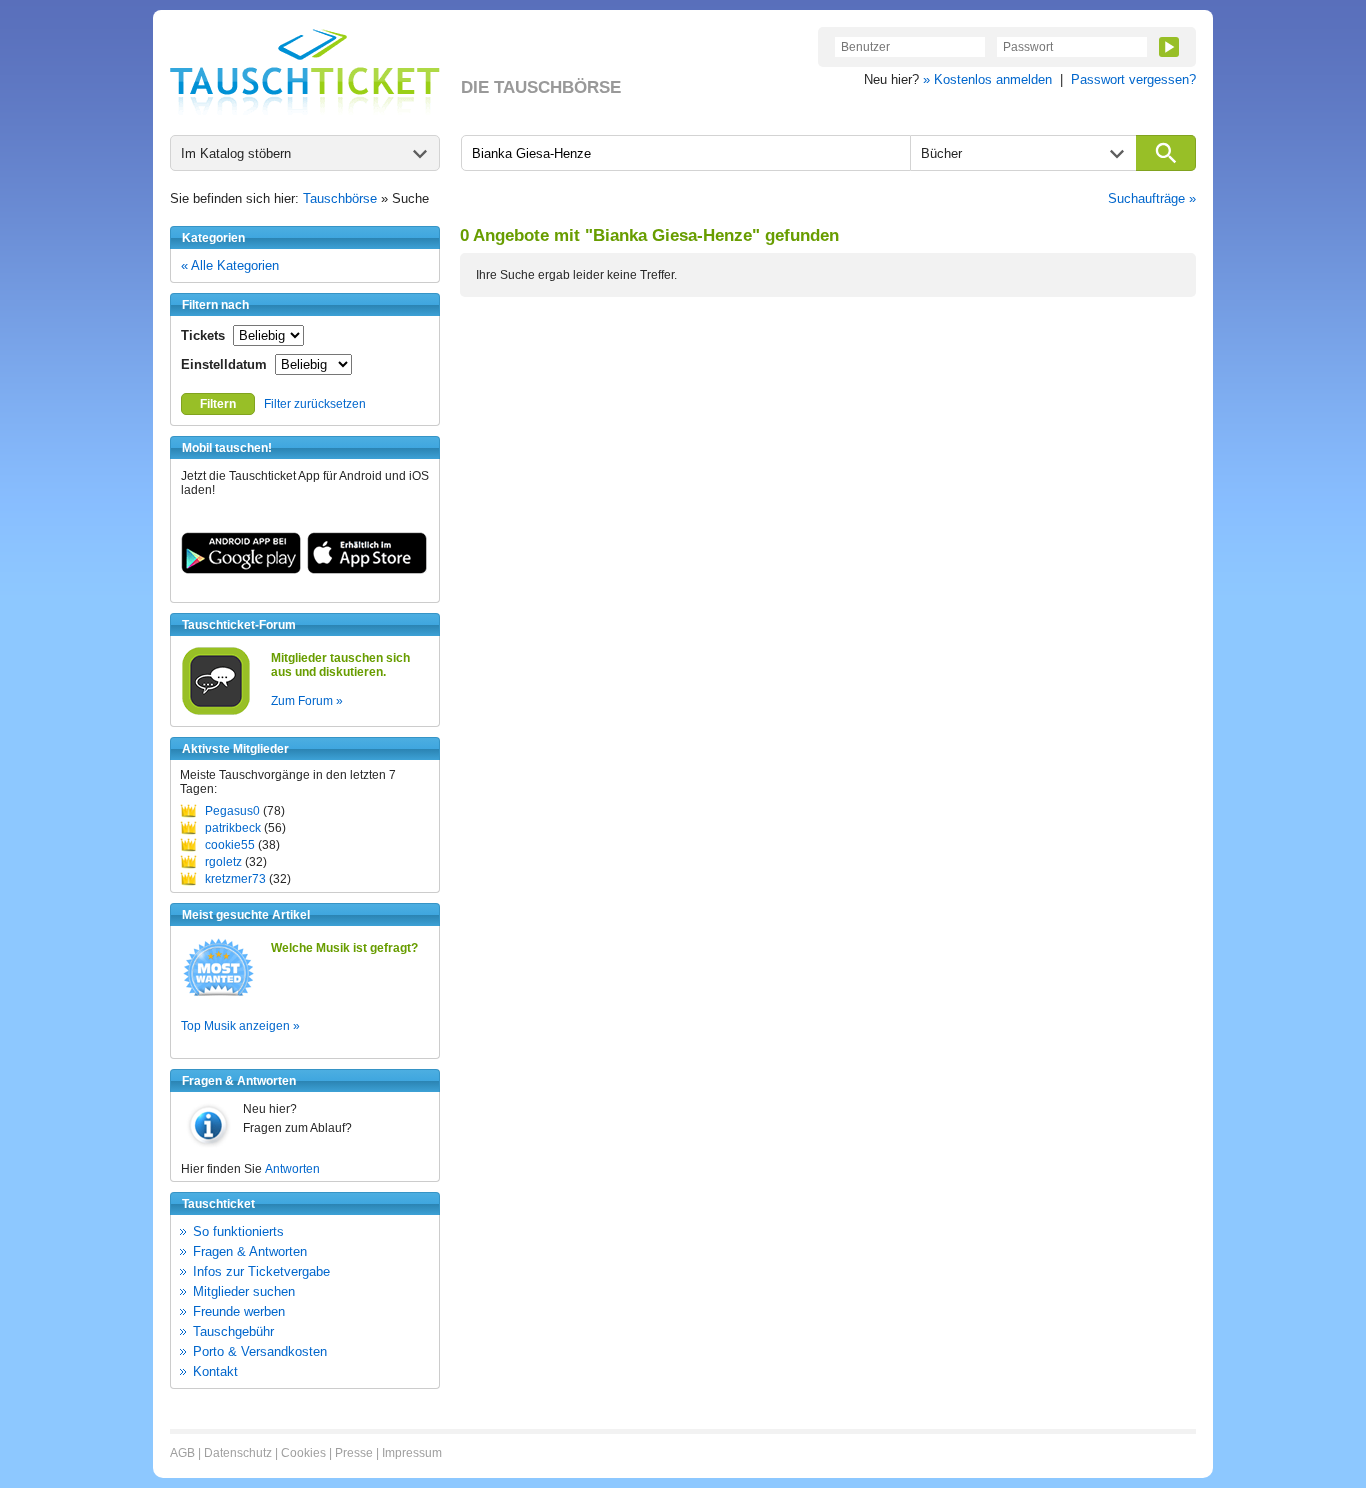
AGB (182, 1453)
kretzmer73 (235, 879)
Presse (354, 1453)
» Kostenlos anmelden (987, 79)
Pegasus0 (232, 811)
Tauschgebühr (233, 1331)
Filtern (218, 404)
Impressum (412, 1453)
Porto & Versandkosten (260, 1351)
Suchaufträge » (1152, 198)
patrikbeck (233, 828)
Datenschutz (238, 1453)
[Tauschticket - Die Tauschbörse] (305, 72)
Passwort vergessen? (1133, 79)
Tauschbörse (340, 198)
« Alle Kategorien (230, 265)
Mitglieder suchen (244, 1291)
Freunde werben (239, 1311)
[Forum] (216, 712)
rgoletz (223, 862)
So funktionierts (238, 1231)
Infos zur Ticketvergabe (261, 1271)
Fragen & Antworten (250, 1251)
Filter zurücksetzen (315, 404)
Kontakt (215, 1371)
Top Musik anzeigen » (240, 1026)
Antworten (292, 1169)
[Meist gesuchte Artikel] (218, 995)
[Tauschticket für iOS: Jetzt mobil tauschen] (367, 570)
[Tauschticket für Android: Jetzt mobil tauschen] (241, 570)
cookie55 (230, 845)
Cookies (303, 1453)
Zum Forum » (307, 701)
